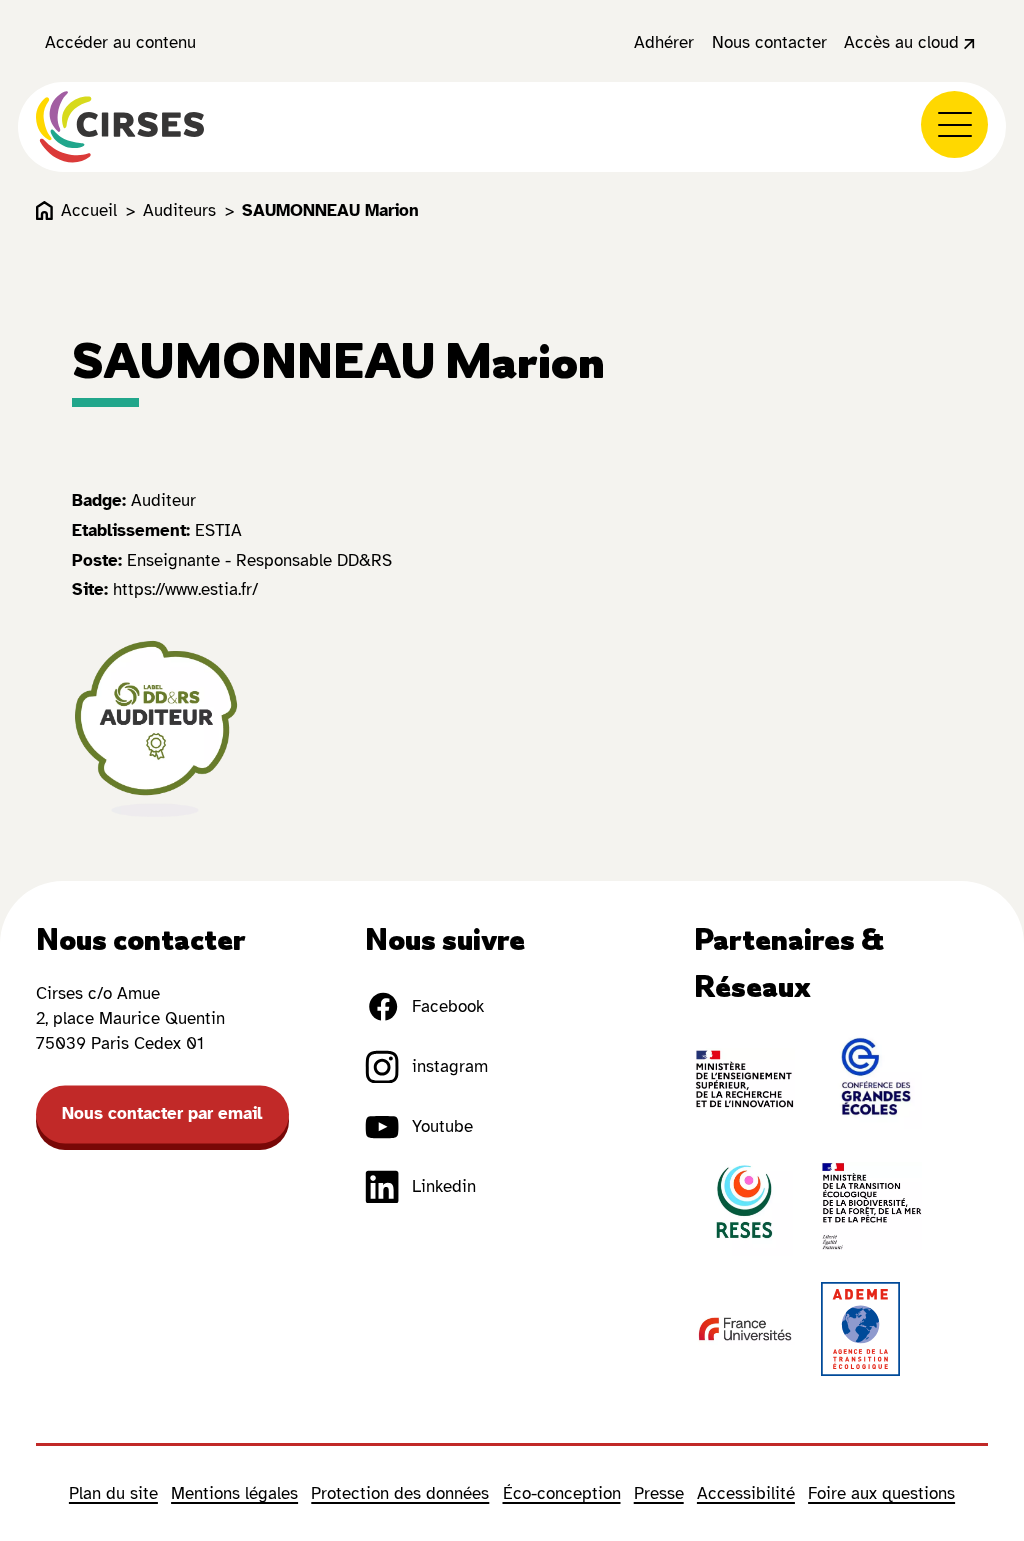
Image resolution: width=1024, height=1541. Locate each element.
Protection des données (400, 1493)
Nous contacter (769, 42)
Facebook (448, 1006)
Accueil (89, 210)
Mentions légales (234, 1493)
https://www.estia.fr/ (185, 589)
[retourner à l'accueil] (120, 127)
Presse (659, 1493)
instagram (450, 1066)
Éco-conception (562, 1493)
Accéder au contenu (120, 42)
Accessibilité (746, 1493)
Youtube (442, 1126)
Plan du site (113, 1493)
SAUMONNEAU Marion (330, 210)
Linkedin (444, 1186)
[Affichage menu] (954, 124)
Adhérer (664, 42)
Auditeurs (179, 210)
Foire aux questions (881, 1493)
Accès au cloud (901, 42)
